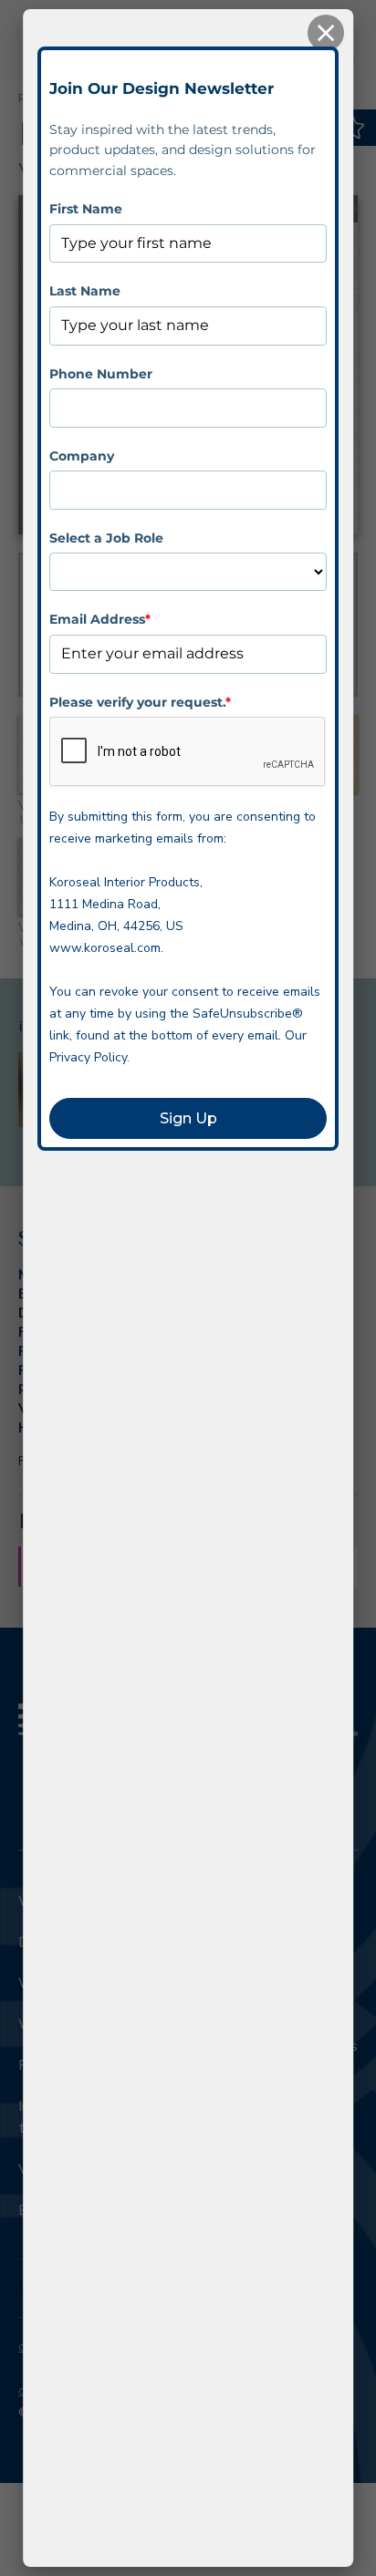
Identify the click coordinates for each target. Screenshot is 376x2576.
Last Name (85, 291)
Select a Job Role (106, 538)
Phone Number (101, 374)
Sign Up (188, 1118)
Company (82, 456)
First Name (86, 209)
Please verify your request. (140, 702)
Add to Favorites (355, 128)
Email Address (100, 619)
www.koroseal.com (105, 948)
